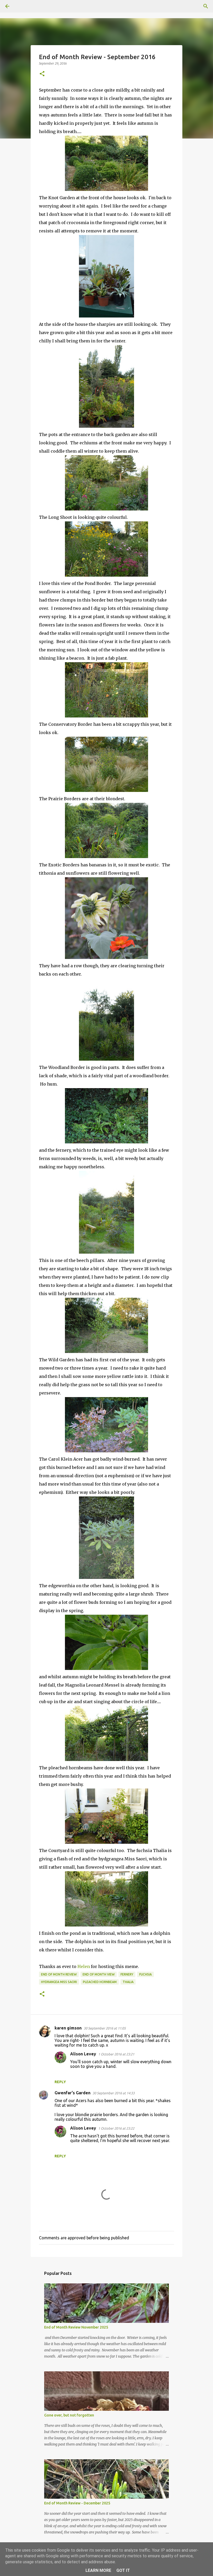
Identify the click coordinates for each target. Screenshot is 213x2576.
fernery (127, 1974)
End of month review (59, 1974)
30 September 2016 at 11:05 (105, 2028)
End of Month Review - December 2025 (77, 2503)
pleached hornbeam (100, 1982)
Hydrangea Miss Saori (59, 1982)
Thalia (128, 1982)
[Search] (22, 6)
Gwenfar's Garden (72, 2093)
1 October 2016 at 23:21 (116, 2054)
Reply (60, 2082)
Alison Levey (83, 2054)
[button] (42, 74)
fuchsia (145, 1974)
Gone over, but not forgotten (69, 2415)
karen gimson (68, 2028)
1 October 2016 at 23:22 (116, 2128)
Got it (123, 2570)
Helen (84, 1966)
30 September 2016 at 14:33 (114, 2093)
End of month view (99, 1974)
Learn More (98, 2570)
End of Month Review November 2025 (76, 2327)
